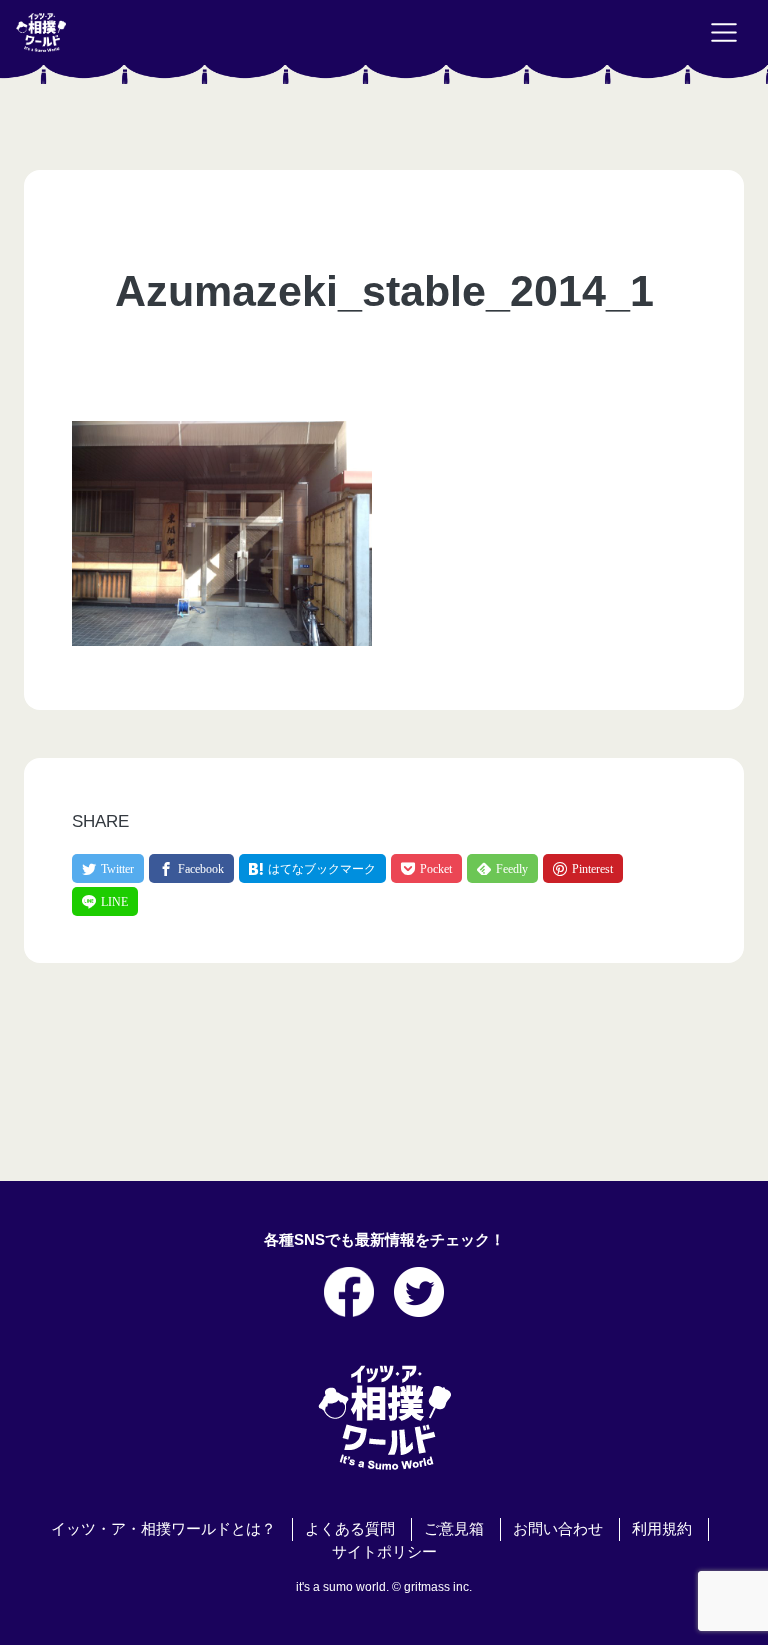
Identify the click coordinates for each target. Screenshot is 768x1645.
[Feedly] (502, 868)
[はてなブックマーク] (312, 868)
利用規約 (662, 1529)
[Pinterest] (583, 868)
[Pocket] (426, 868)
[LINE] (105, 901)
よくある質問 (350, 1529)
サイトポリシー (384, 1552)
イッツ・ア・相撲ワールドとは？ (163, 1529)
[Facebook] (191, 868)
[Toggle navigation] (724, 33)
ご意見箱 (454, 1529)
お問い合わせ (558, 1529)
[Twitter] (108, 868)
